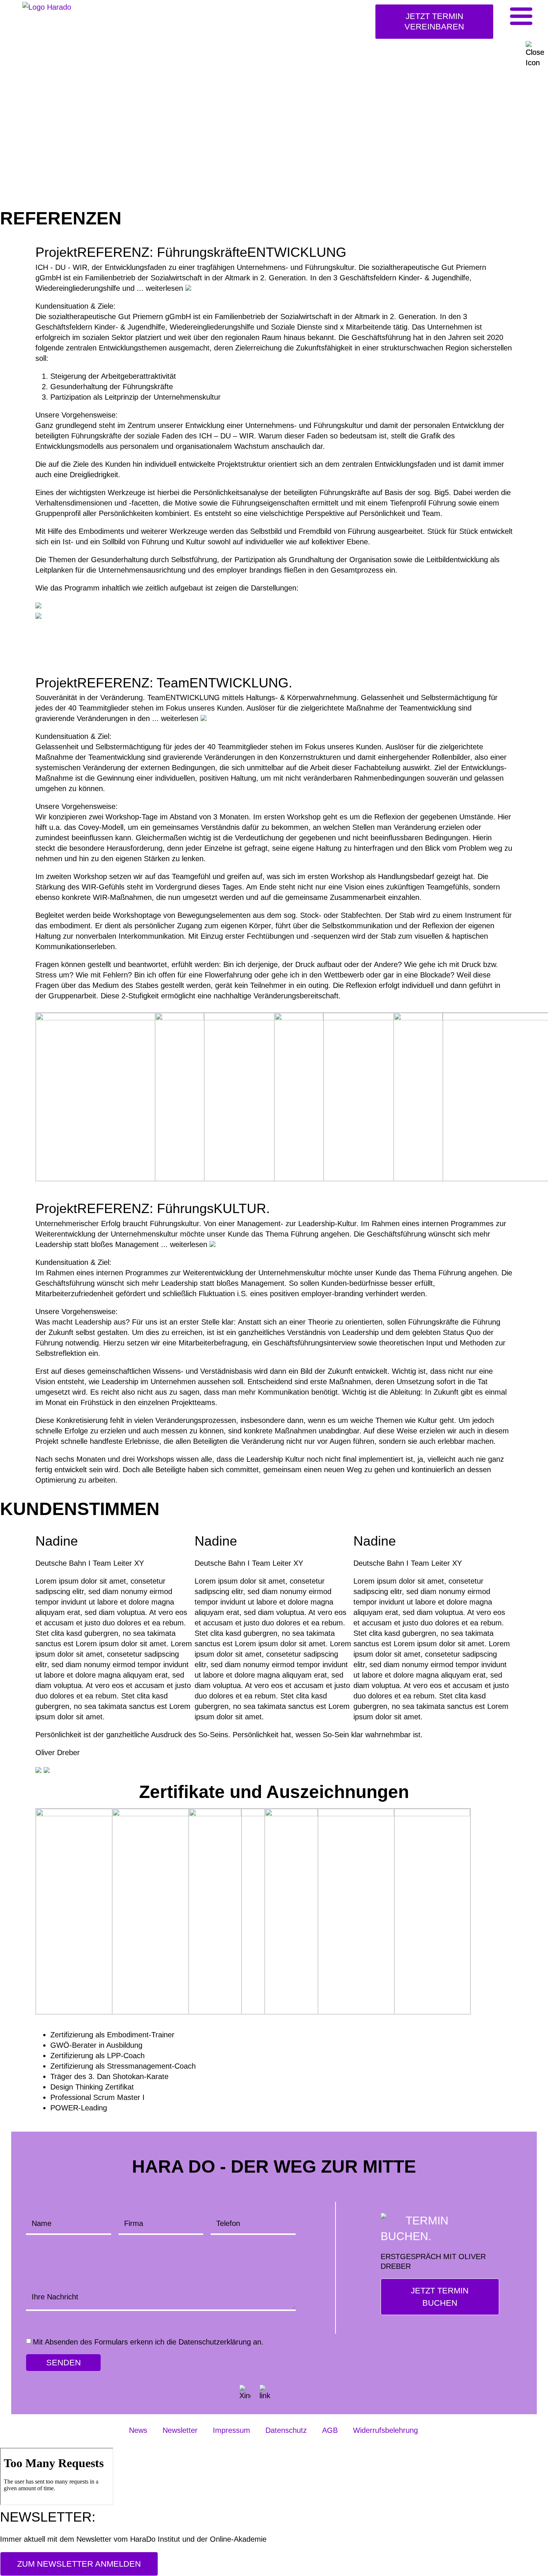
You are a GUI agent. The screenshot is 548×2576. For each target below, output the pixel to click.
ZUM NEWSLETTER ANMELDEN (79, 2564)
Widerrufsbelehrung (385, 2430)
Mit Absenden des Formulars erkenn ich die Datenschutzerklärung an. (148, 2342)
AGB (330, 2430)
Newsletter (180, 2430)
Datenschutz (286, 2430)
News (138, 2430)
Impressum (232, 2430)
